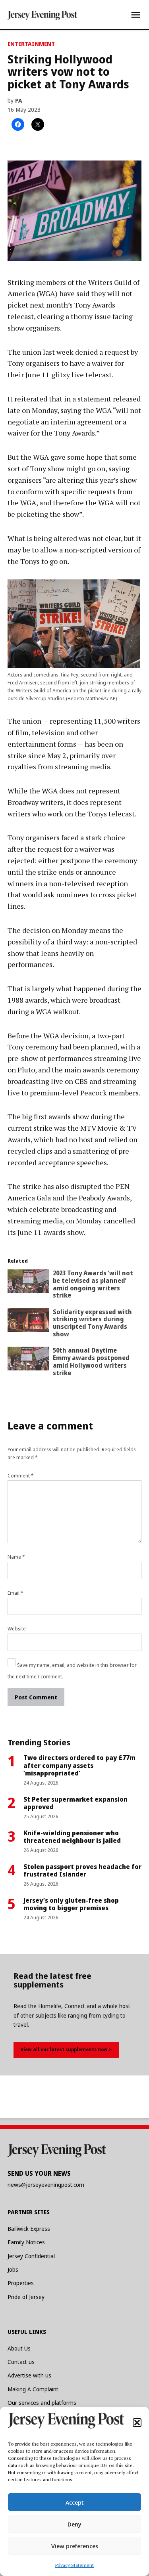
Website (17, 1629)
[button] (137, 2423)
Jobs (13, 2269)
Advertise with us (29, 2375)
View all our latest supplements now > (66, 2050)
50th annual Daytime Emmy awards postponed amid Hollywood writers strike (91, 1361)
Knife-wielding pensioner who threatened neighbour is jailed (72, 1837)
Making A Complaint (33, 2389)
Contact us (21, 2362)
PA (19, 100)
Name (16, 1557)
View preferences (75, 2546)
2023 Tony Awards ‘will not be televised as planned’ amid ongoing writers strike (93, 1284)
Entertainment (31, 44)
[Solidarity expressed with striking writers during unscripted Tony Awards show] (28, 1322)
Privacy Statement (74, 2565)
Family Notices (26, 2242)
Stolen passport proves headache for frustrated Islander (82, 1870)
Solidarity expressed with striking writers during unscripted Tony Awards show (92, 1323)
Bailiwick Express (29, 2229)
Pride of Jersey (26, 2297)
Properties (21, 2283)
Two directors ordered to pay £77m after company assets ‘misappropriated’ (79, 1765)
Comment (21, 1476)
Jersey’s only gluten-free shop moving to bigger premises (71, 1904)
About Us (19, 2348)
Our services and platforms (42, 2403)
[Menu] (136, 15)
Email (15, 1593)
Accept (75, 2502)
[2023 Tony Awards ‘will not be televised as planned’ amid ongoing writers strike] (28, 1283)
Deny (74, 2524)
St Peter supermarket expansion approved (75, 1803)
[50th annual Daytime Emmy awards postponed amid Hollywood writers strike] (28, 1360)
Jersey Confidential (31, 2256)
